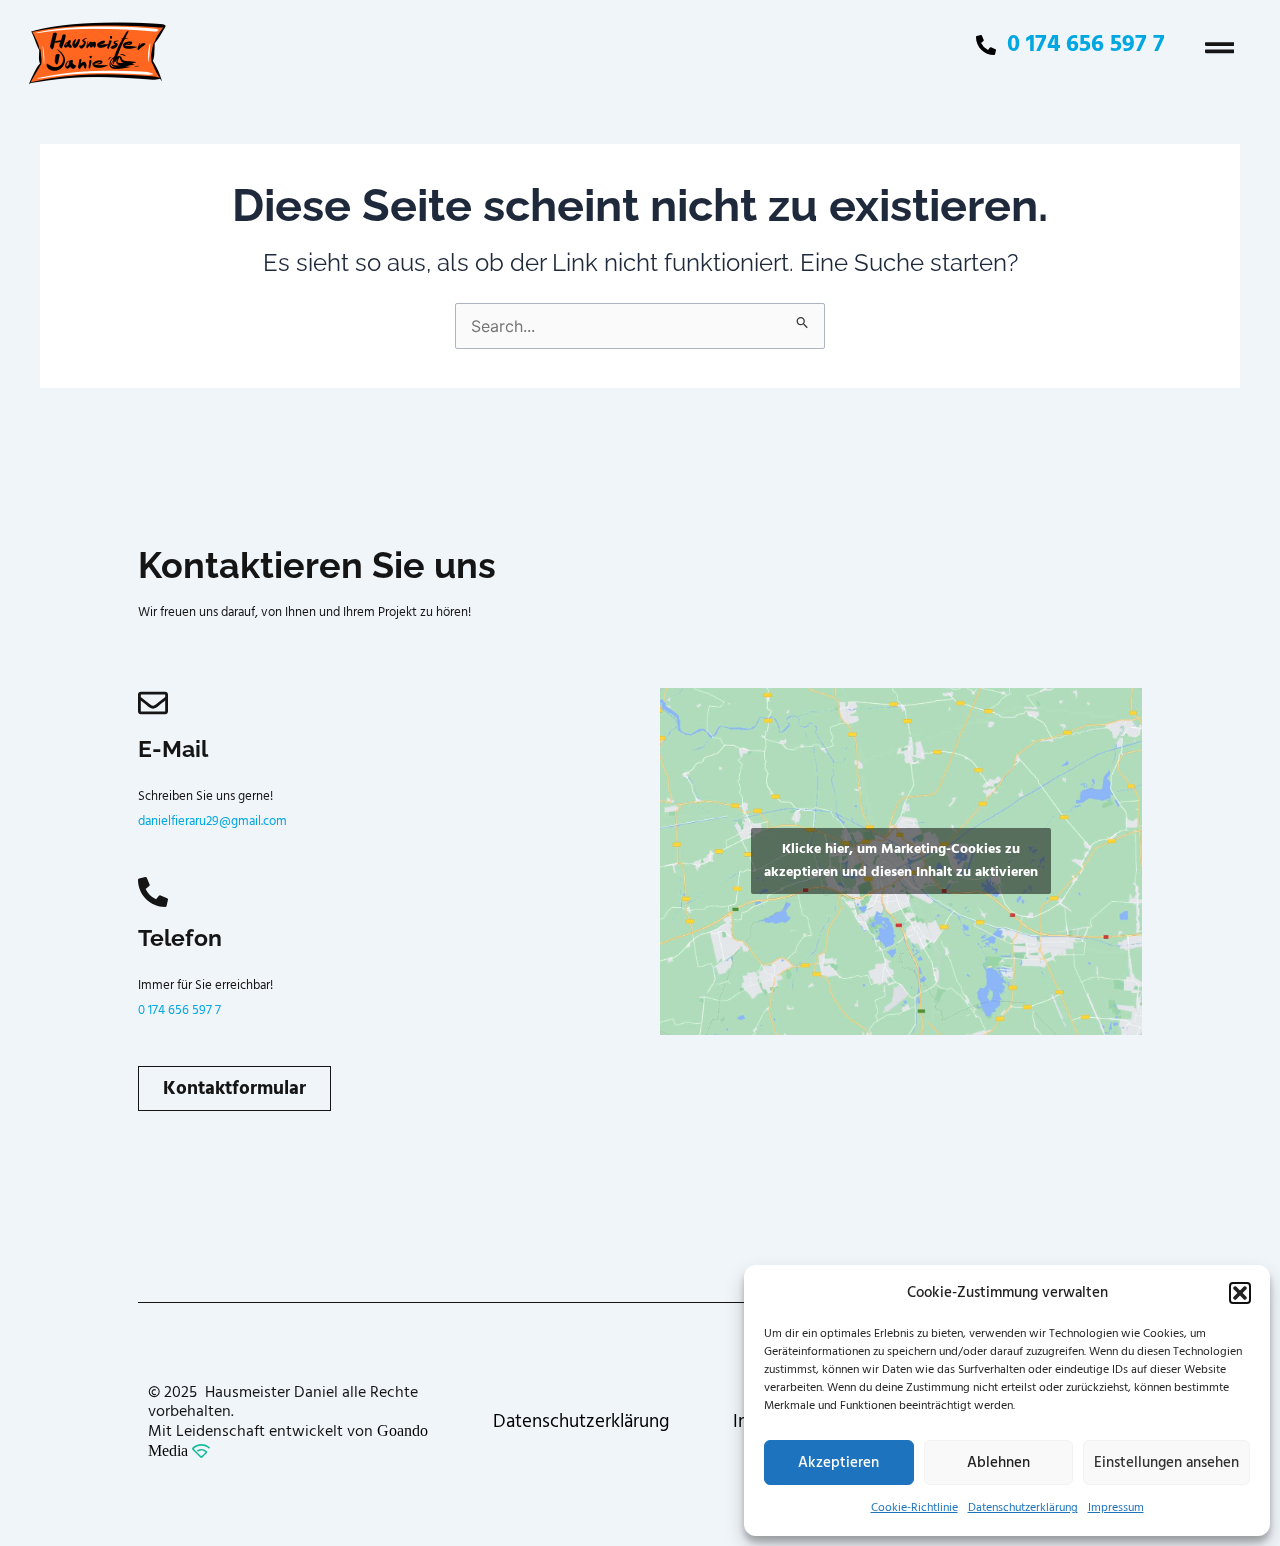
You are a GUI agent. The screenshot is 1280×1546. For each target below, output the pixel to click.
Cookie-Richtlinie (914, 1507)
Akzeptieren (838, 1462)
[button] (1240, 1293)
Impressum (1116, 1507)
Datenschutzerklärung (1023, 1507)
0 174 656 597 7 (179, 1010)
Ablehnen (998, 1462)
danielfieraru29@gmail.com (212, 821)
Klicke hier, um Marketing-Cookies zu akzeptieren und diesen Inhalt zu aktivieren (901, 860)
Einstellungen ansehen (1166, 1462)
